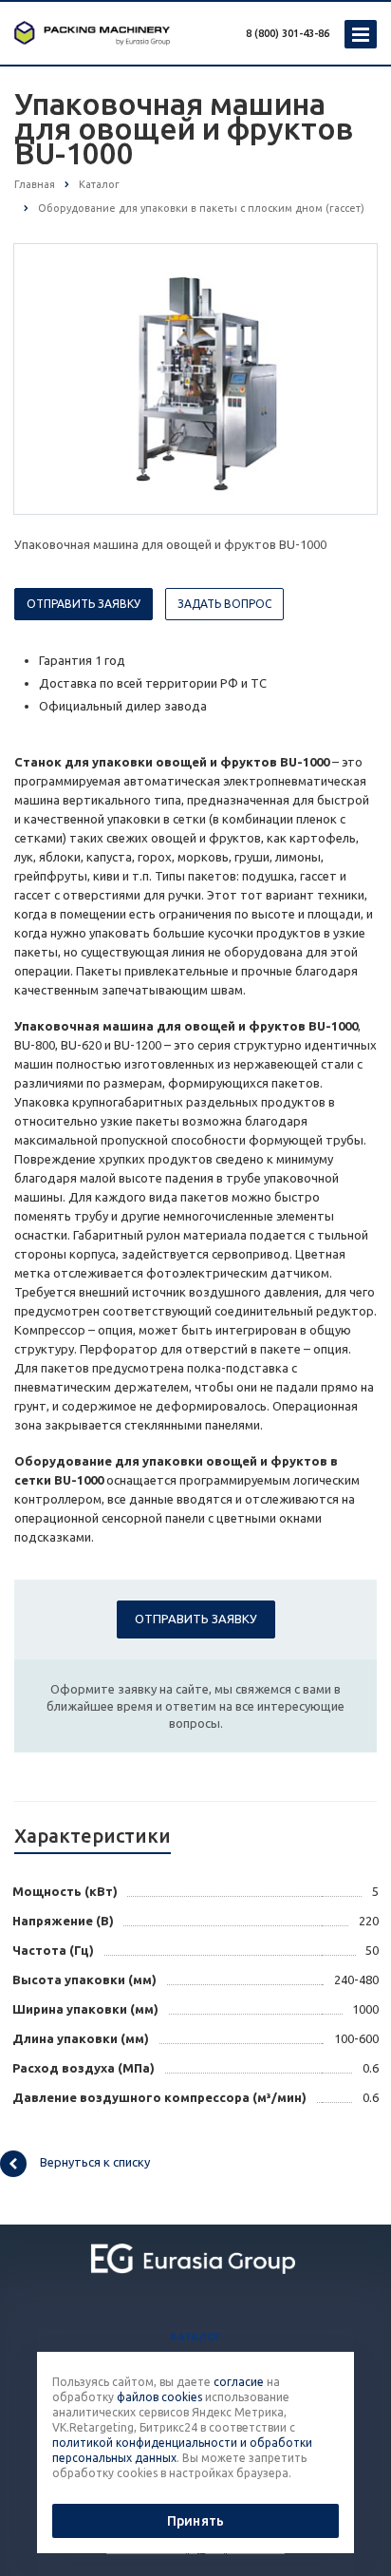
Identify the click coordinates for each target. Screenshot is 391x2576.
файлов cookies (159, 2397)
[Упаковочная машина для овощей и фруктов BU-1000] (195, 378)
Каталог (196, 2337)
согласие (239, 2382)
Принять (195, 2521)
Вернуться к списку (95, 2162)
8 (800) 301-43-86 (288, 33)
